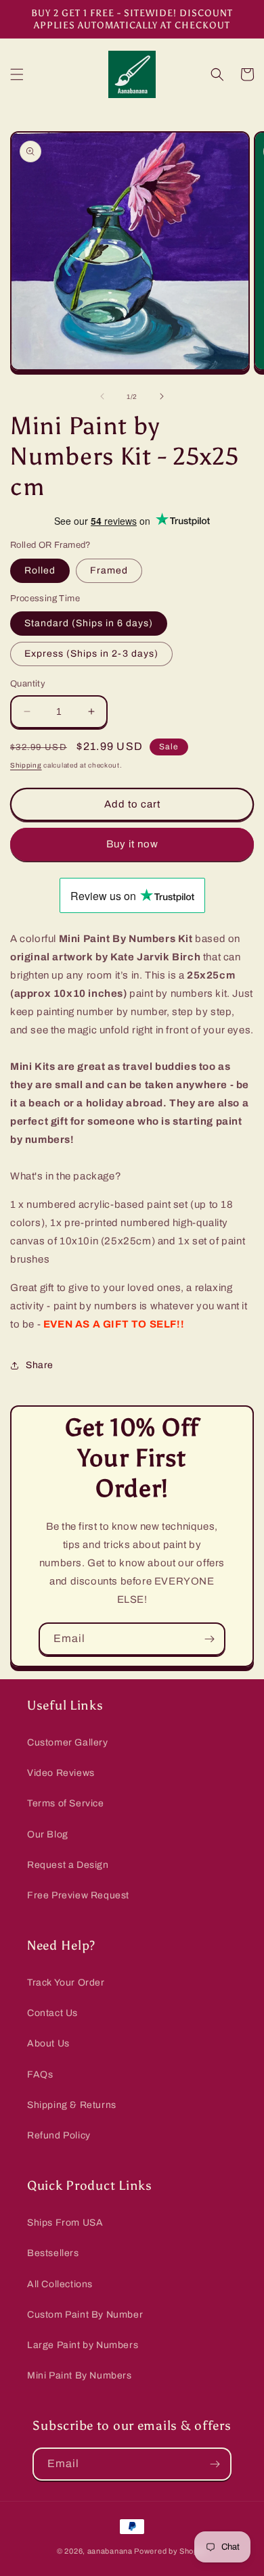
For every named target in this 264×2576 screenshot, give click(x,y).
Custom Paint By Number (85, 2315)
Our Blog (48, 1834)
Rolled (40, 570)
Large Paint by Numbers (83, 2345)
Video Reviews (61, 1773)
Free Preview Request (78, 1895)
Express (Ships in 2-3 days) (91, 654)
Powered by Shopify (171, 2551)
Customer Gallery (68, 1742)
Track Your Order (66, 1983)
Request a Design (68, 1865)
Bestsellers (53, 2253)
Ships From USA (65, 2223)
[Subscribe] (209, 1639)
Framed (109, 570)
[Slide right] (162, 396)
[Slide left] (102, 396)
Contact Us (52, 2013)
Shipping (26, 765)
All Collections (60, 2284)
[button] (17, 74)
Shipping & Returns (72, 2105)
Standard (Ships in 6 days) (89, 623)
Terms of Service (66, 1803)
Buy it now (132, 844)
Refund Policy (59, 2135)
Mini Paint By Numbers (80, 2375)
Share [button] (40, 1365)
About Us (48, 2043)
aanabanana (110, 2551)
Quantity (28, 684)
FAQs (40, 2075)
